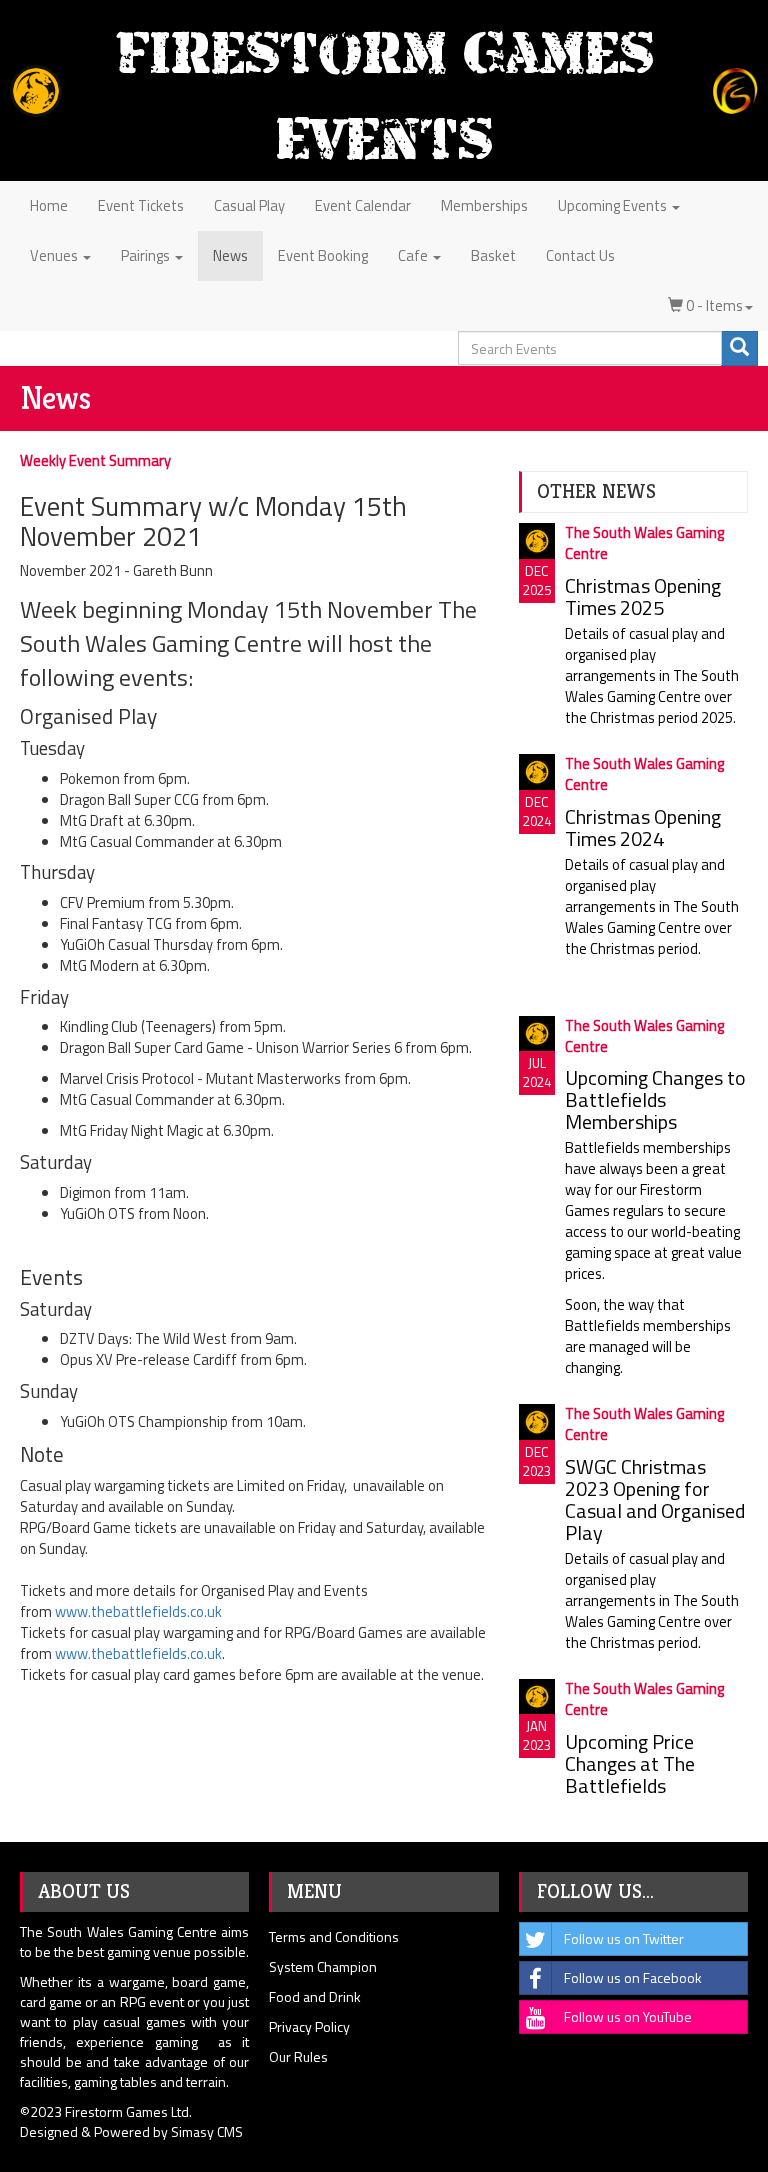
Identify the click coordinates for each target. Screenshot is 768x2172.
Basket (493, 255)
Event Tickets (141, 205)
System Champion (323, 1966)
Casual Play (249, 205)
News (230, 255)
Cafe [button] (414, 255)
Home (49, 205)
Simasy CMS (207, 2131)
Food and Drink (315, 1996)
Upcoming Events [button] (614, 205)
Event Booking (323, 255)
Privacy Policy (309, 2026)
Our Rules (298, 2056)
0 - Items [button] (713, 305)
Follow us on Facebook (633, 1977)
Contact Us (580, 255)
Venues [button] (55, 255)
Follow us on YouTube (628, 2016)
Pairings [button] (147, 255)
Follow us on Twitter (624, 1938)
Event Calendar (363, 205)
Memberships (484, 205)
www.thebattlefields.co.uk (138, 1611)
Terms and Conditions (334, 1936)
